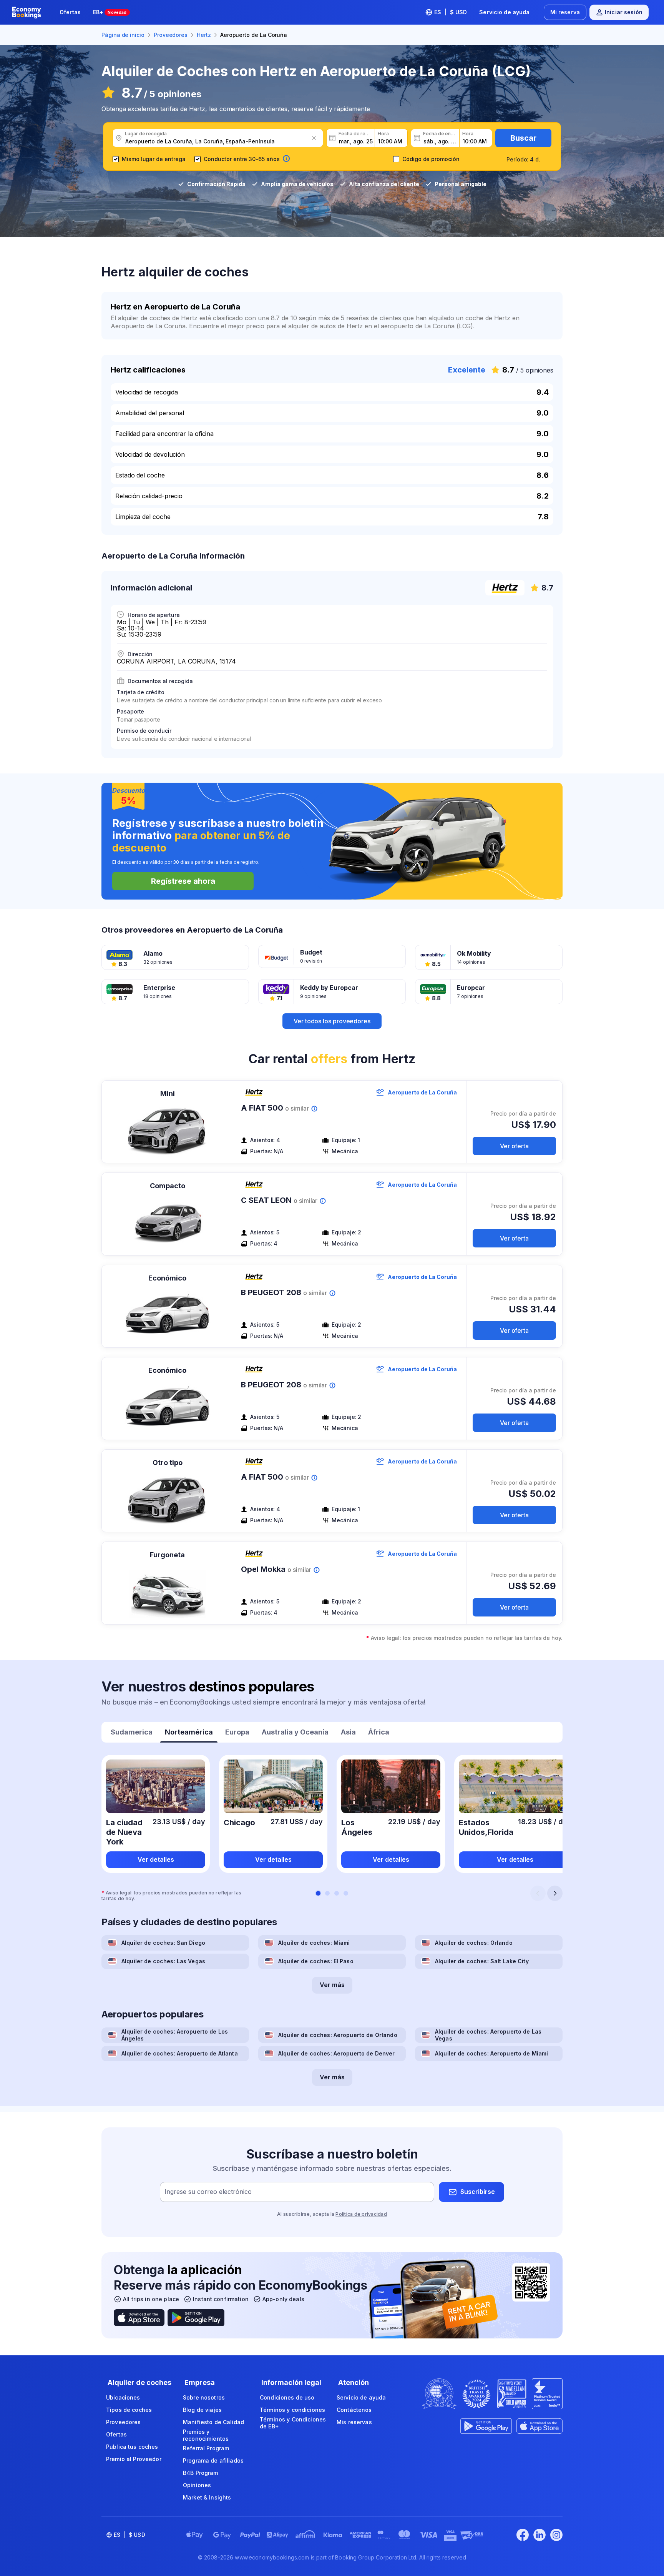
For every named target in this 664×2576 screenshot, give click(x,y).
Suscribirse (478, 2192)
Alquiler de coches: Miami (314, 1943)
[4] (346, 1893)
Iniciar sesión (624, 12)
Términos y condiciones (292, 2410)
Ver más (332, 1985)
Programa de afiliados (213, 2460)
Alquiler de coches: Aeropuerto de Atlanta (180, 2053)
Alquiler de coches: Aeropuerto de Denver (337, 2053)
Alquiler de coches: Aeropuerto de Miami (491, 2053)
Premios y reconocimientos (206, 2435)
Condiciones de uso (287, 2397)
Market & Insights (207, 2497)
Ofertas (70, 12)
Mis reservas (354, 2422)
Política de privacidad (361, 2214)
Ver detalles (156, 1859)
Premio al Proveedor (134, 2459)
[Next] (555, 1893)
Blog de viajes (202, 2410)
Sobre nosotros (204, 2397)
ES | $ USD (451, 12)
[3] (337, 1893)
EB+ (110, 12)
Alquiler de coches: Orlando (474, 1943)
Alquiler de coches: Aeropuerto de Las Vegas (488, 2035)
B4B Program (201, 2473)
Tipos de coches (129, 2410)
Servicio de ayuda (504, 12)
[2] (327, 1893)
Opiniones (197, 2485)
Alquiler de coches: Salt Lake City (482, 1961)
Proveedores (124, 2422)
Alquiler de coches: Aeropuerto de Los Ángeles (175, 2035)
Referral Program (206, 2448)
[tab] (132, 1733)
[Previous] (538, 1893)
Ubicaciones (123, 2397)
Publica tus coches (132, 2447)
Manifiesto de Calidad (213, 2422)
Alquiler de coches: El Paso (316, 1961)
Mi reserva (565, 12)
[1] (318, 1893)
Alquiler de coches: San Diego (163, 1943)
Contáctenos (354, 2410)
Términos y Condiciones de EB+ (293, 2423)
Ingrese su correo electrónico (208, 2192)
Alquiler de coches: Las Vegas (163, 1961)
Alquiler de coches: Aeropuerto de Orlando (338, 2035)
